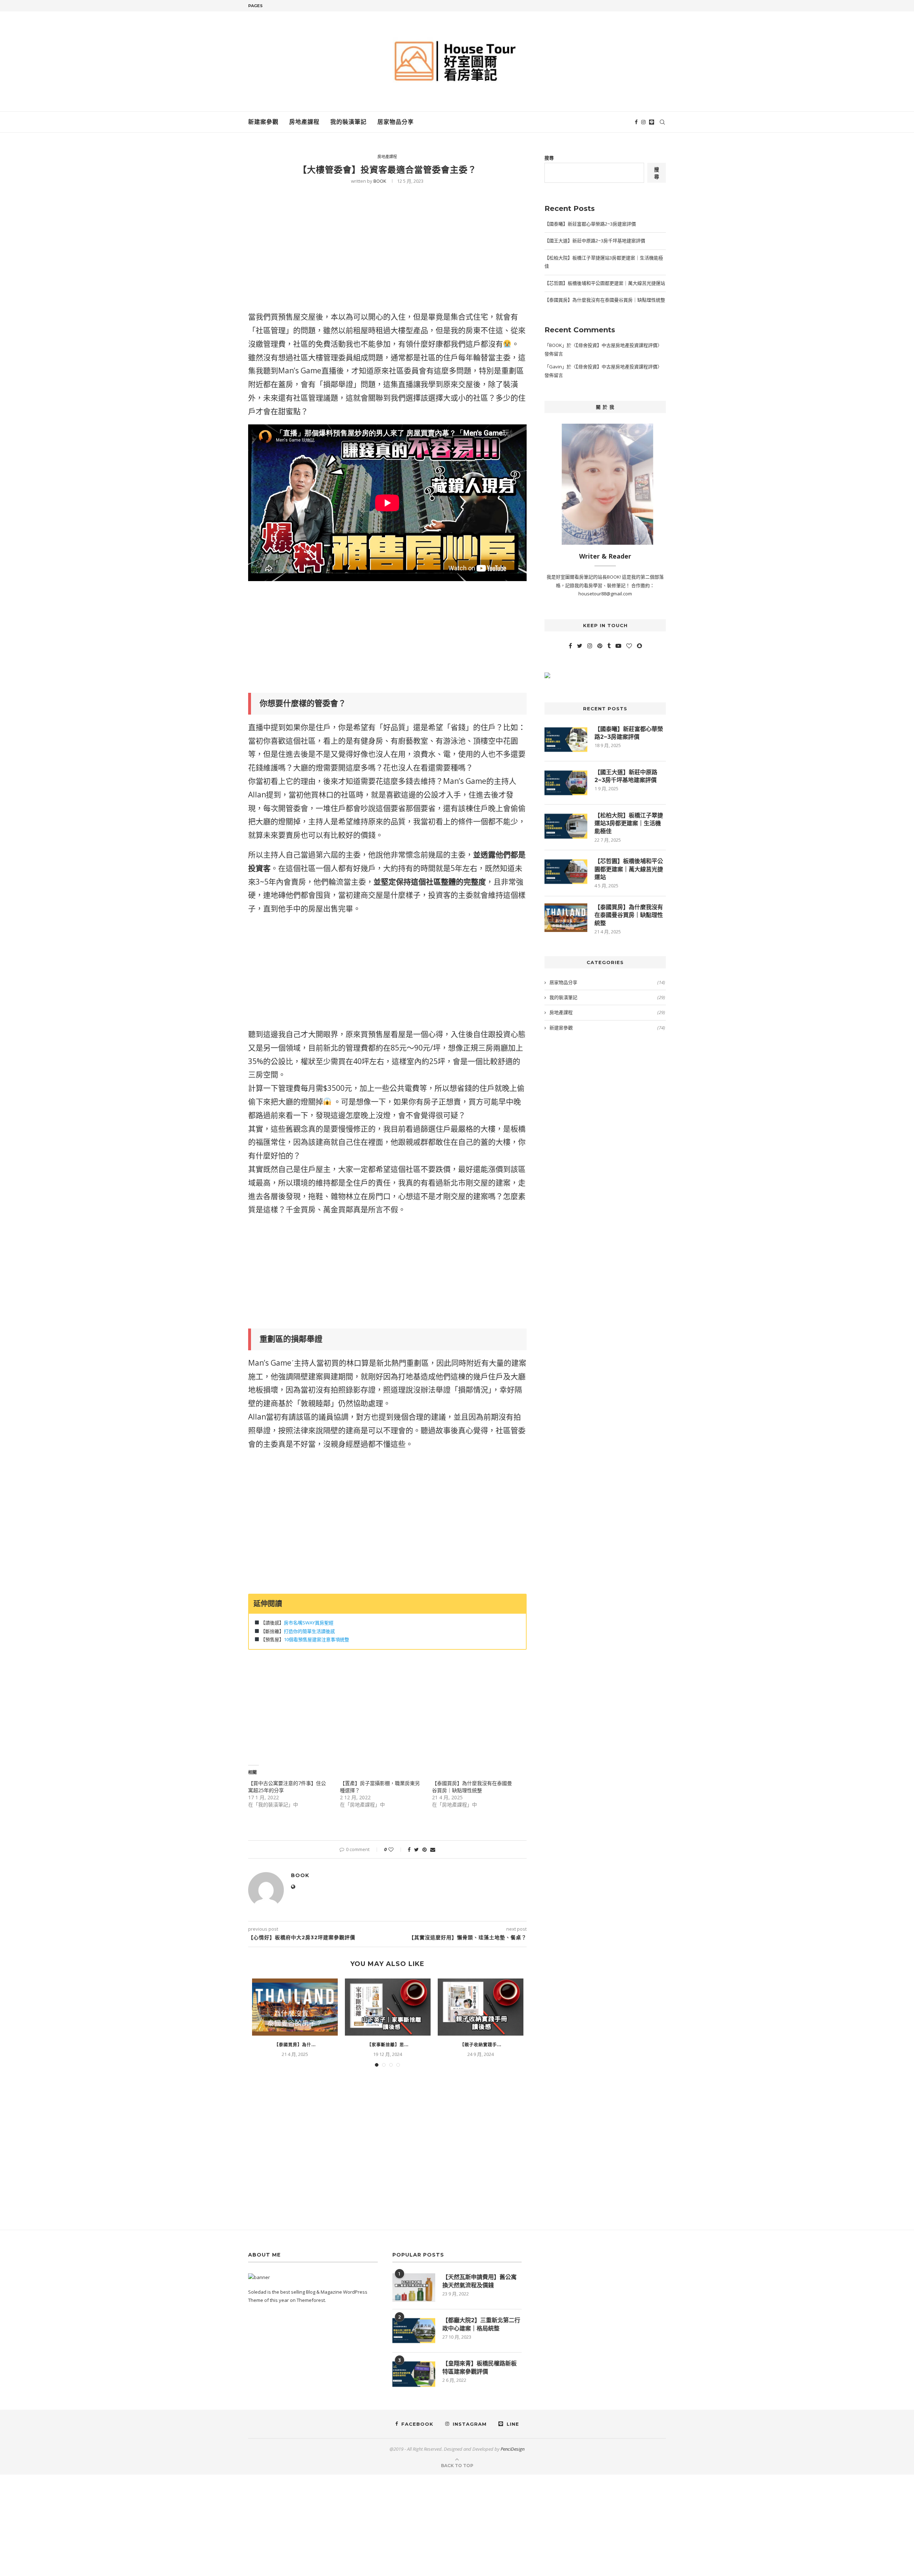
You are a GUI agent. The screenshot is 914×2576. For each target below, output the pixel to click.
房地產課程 (304, 122)
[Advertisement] (387, 254)
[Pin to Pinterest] (425, 1849)
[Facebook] (636, 122)
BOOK (380, 181)
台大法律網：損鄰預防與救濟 (387, 1469)
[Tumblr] (609, 646)
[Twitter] (580, 646)
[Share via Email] (433, 1849)
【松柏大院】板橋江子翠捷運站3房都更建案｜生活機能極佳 (629, 823)
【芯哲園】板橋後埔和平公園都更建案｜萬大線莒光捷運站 (605, 283)
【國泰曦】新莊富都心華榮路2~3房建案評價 (590, 224)
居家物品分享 (396, 122)
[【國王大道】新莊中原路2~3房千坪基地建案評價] (566, 783)
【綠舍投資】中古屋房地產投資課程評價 (617, 345)
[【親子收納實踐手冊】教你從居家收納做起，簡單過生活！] (481, 2007)
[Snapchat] (639, 646)
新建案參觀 (263, 122)
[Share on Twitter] (416, 1849)
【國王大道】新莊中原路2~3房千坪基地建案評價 (595, 241)
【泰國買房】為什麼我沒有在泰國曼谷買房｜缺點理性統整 (472, 1787)
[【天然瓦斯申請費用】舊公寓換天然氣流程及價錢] (414, 2288)
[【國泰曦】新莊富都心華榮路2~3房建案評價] (566, 740)
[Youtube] (618, 646)
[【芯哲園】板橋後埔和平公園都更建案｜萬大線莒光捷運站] (566, 872)
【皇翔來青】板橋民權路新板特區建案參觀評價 (479, 2367)
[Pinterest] (600, 646)
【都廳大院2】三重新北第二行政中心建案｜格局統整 (481, 2324)
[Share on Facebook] (409, 1849)
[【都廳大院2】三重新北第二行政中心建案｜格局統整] (414, 2331)
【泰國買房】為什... (295, 2045)
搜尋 (549, 158)
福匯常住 (271, 1142)
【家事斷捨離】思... (388, 2045)
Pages (255, 6)
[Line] (652, 122)
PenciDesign (513, 2449)
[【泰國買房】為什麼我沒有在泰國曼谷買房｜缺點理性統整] (295, 2007)
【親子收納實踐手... (481, 2045)
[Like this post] (396, 1849)
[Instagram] (643, 122)
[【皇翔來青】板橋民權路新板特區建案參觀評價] (414, 2374)
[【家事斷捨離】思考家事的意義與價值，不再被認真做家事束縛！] (388, 2007)
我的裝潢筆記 (348, 122)
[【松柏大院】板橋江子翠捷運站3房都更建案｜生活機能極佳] (566, 826)
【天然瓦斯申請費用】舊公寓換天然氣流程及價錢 (479, 2281)
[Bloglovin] (629, 646)
